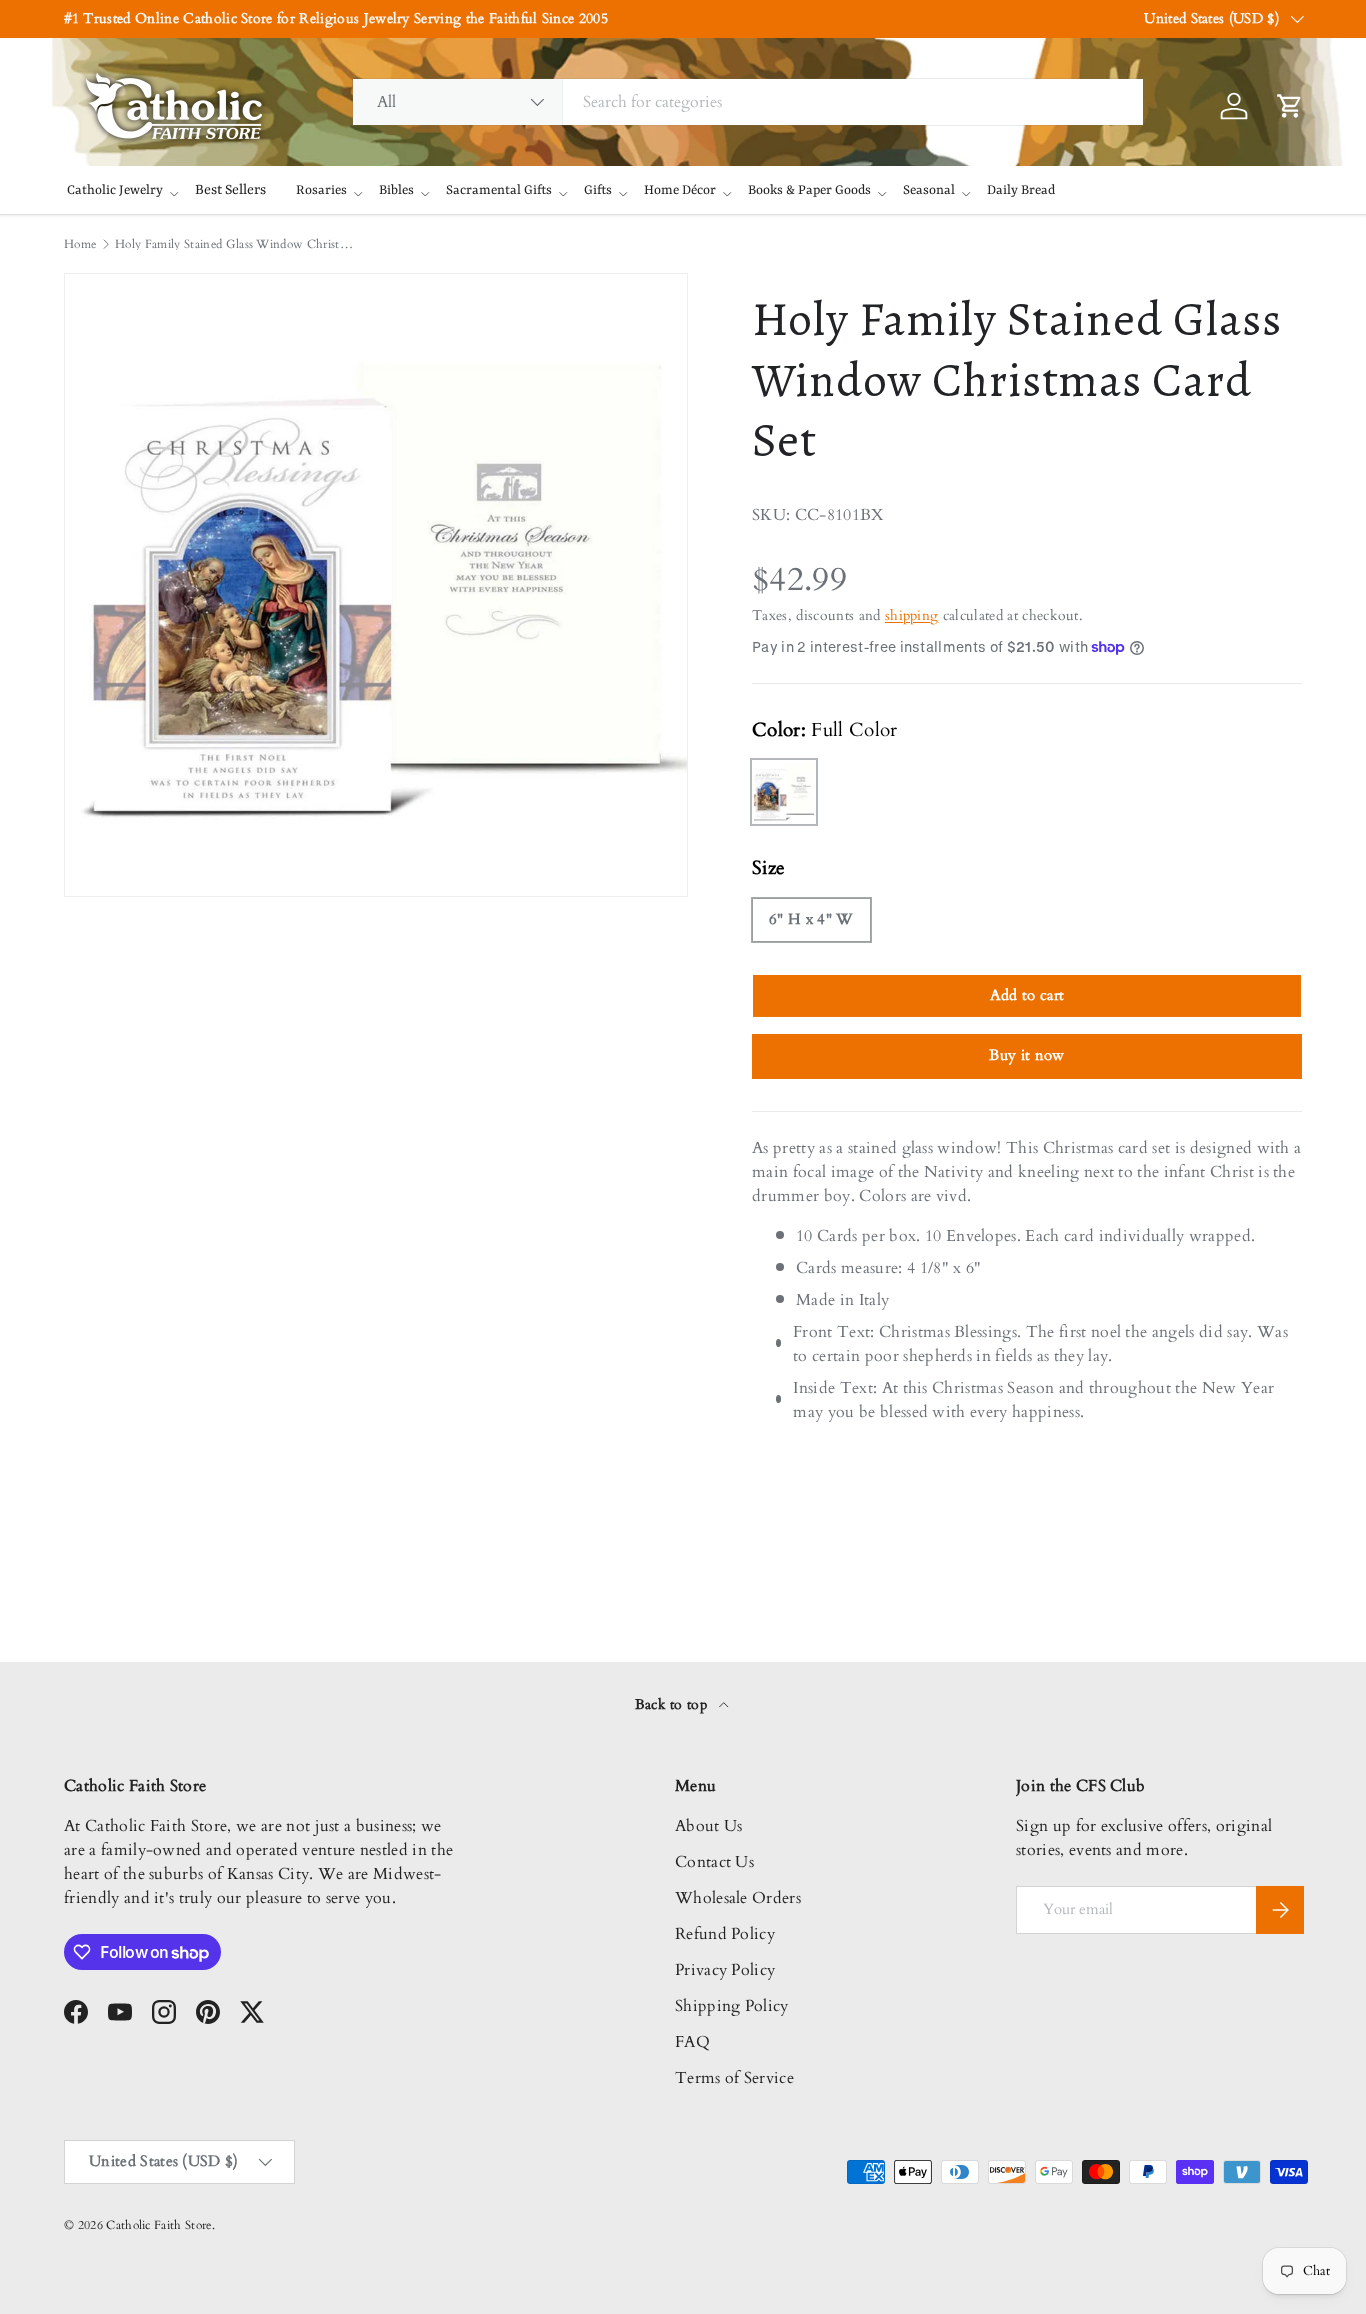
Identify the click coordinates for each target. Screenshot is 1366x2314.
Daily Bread (1021, 190)
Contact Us (714, 1862)
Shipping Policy (732, 2006)
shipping (912, 615)
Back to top (673, 1704)
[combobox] (748, 102)
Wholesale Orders (738, 1898)
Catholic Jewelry (115, 190)
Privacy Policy (725, 1970)
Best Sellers (230, 190)
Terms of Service (734, 2078)
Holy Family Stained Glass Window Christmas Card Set (235, 244)
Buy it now (1026, 1055)
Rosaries (321, 190)
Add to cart (1027, 995)
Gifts (598, 190)
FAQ (692, 2042)
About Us (709, 1826)
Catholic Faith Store (158, 2225)
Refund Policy (725, 1934)
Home (80, 244)
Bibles (396, 190)
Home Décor (680, 190)
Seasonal (929, 190)
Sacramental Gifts (499, 190)
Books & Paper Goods (809, 190)
